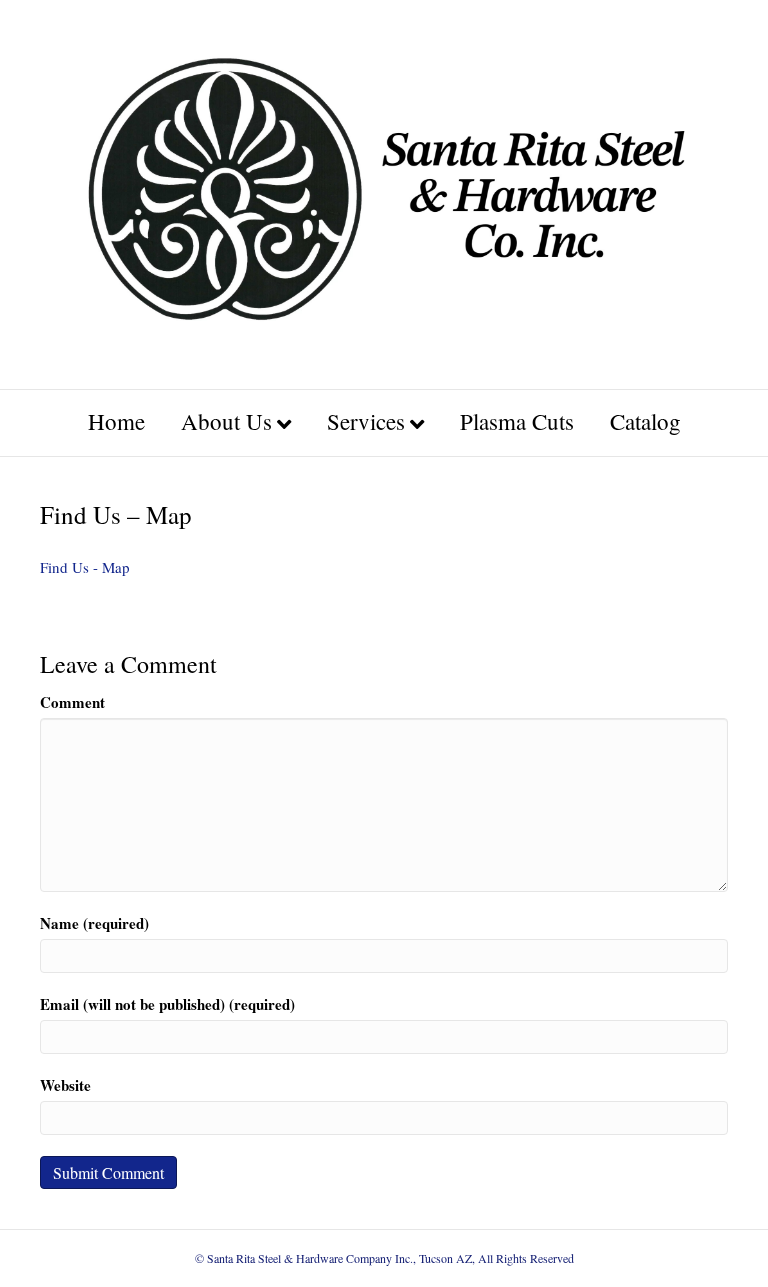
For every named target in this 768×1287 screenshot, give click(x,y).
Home (116, 421)
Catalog (645, 421)
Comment (72, 702)
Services (366, 421)
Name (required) (94, 923)
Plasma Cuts (517, 421)
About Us (226, 421)
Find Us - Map (85, 567)
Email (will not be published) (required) (167, 1004)
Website (65, 1085)
